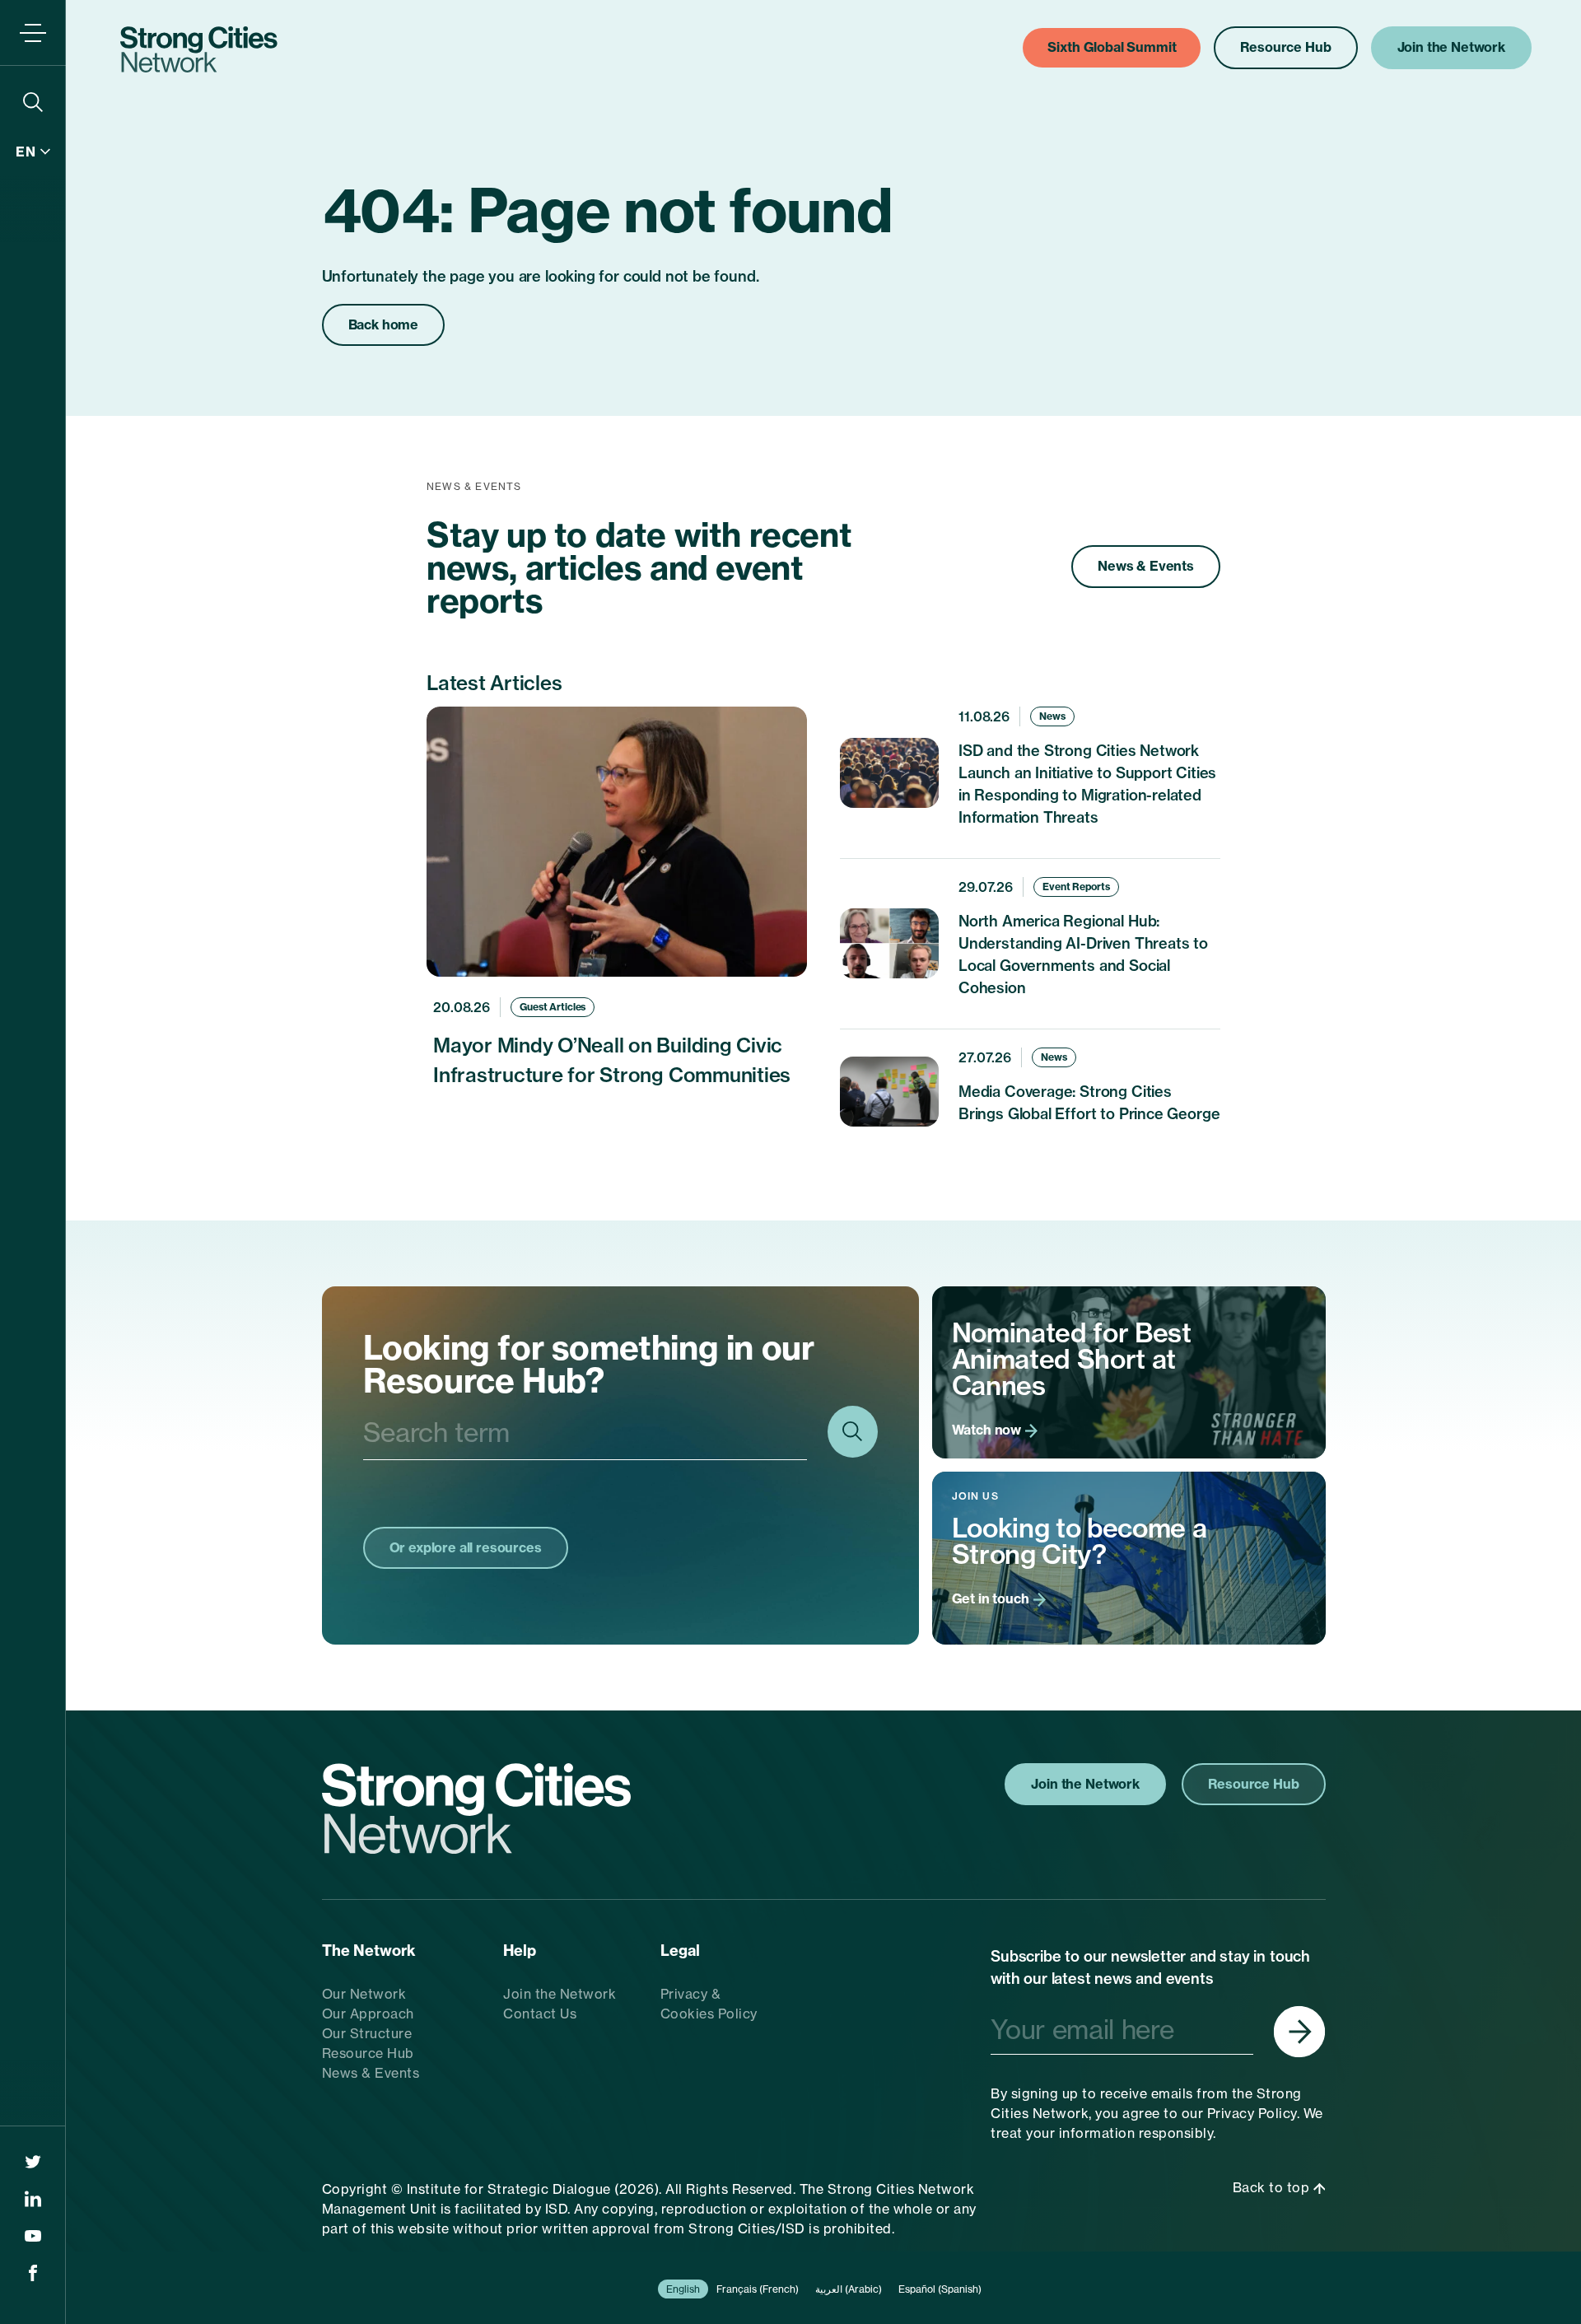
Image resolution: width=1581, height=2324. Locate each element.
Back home (384, 324)
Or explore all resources (466, 1547)
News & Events (1146, 566)
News (1052, 716)
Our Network (364, 1994)
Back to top (1273, 2187)
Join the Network (560, 1994)
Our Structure (367, 2033)
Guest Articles (553, 1007)
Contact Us (540, 2014)
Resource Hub (368, 2053)
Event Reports (1076, 887)
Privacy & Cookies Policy (709, 2004)
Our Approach (368, 2014)
